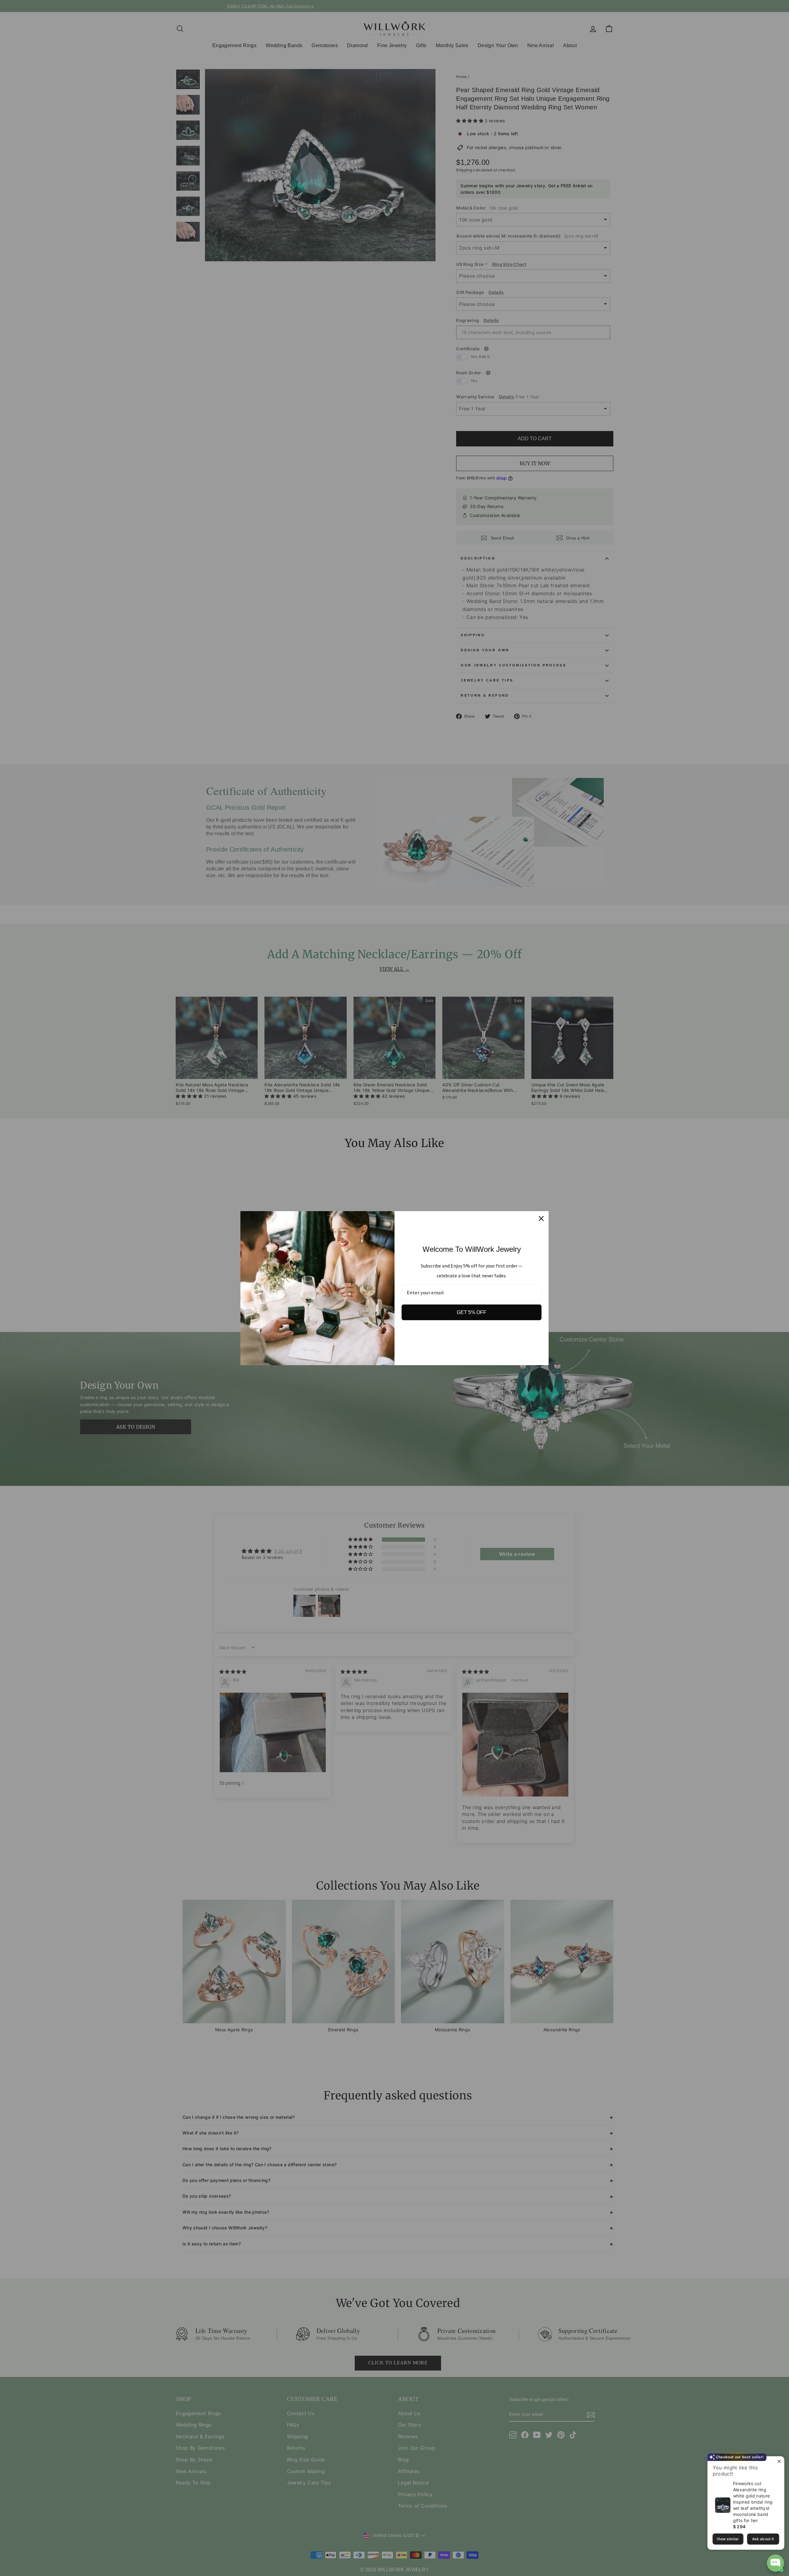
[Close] (541, 1219)
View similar (728, 2539)
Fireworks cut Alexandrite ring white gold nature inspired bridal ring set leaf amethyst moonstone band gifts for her (753, 2502)
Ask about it (763, 2539)
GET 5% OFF (472, 1312)
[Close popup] (779, 2462)
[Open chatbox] (775, 2563)
